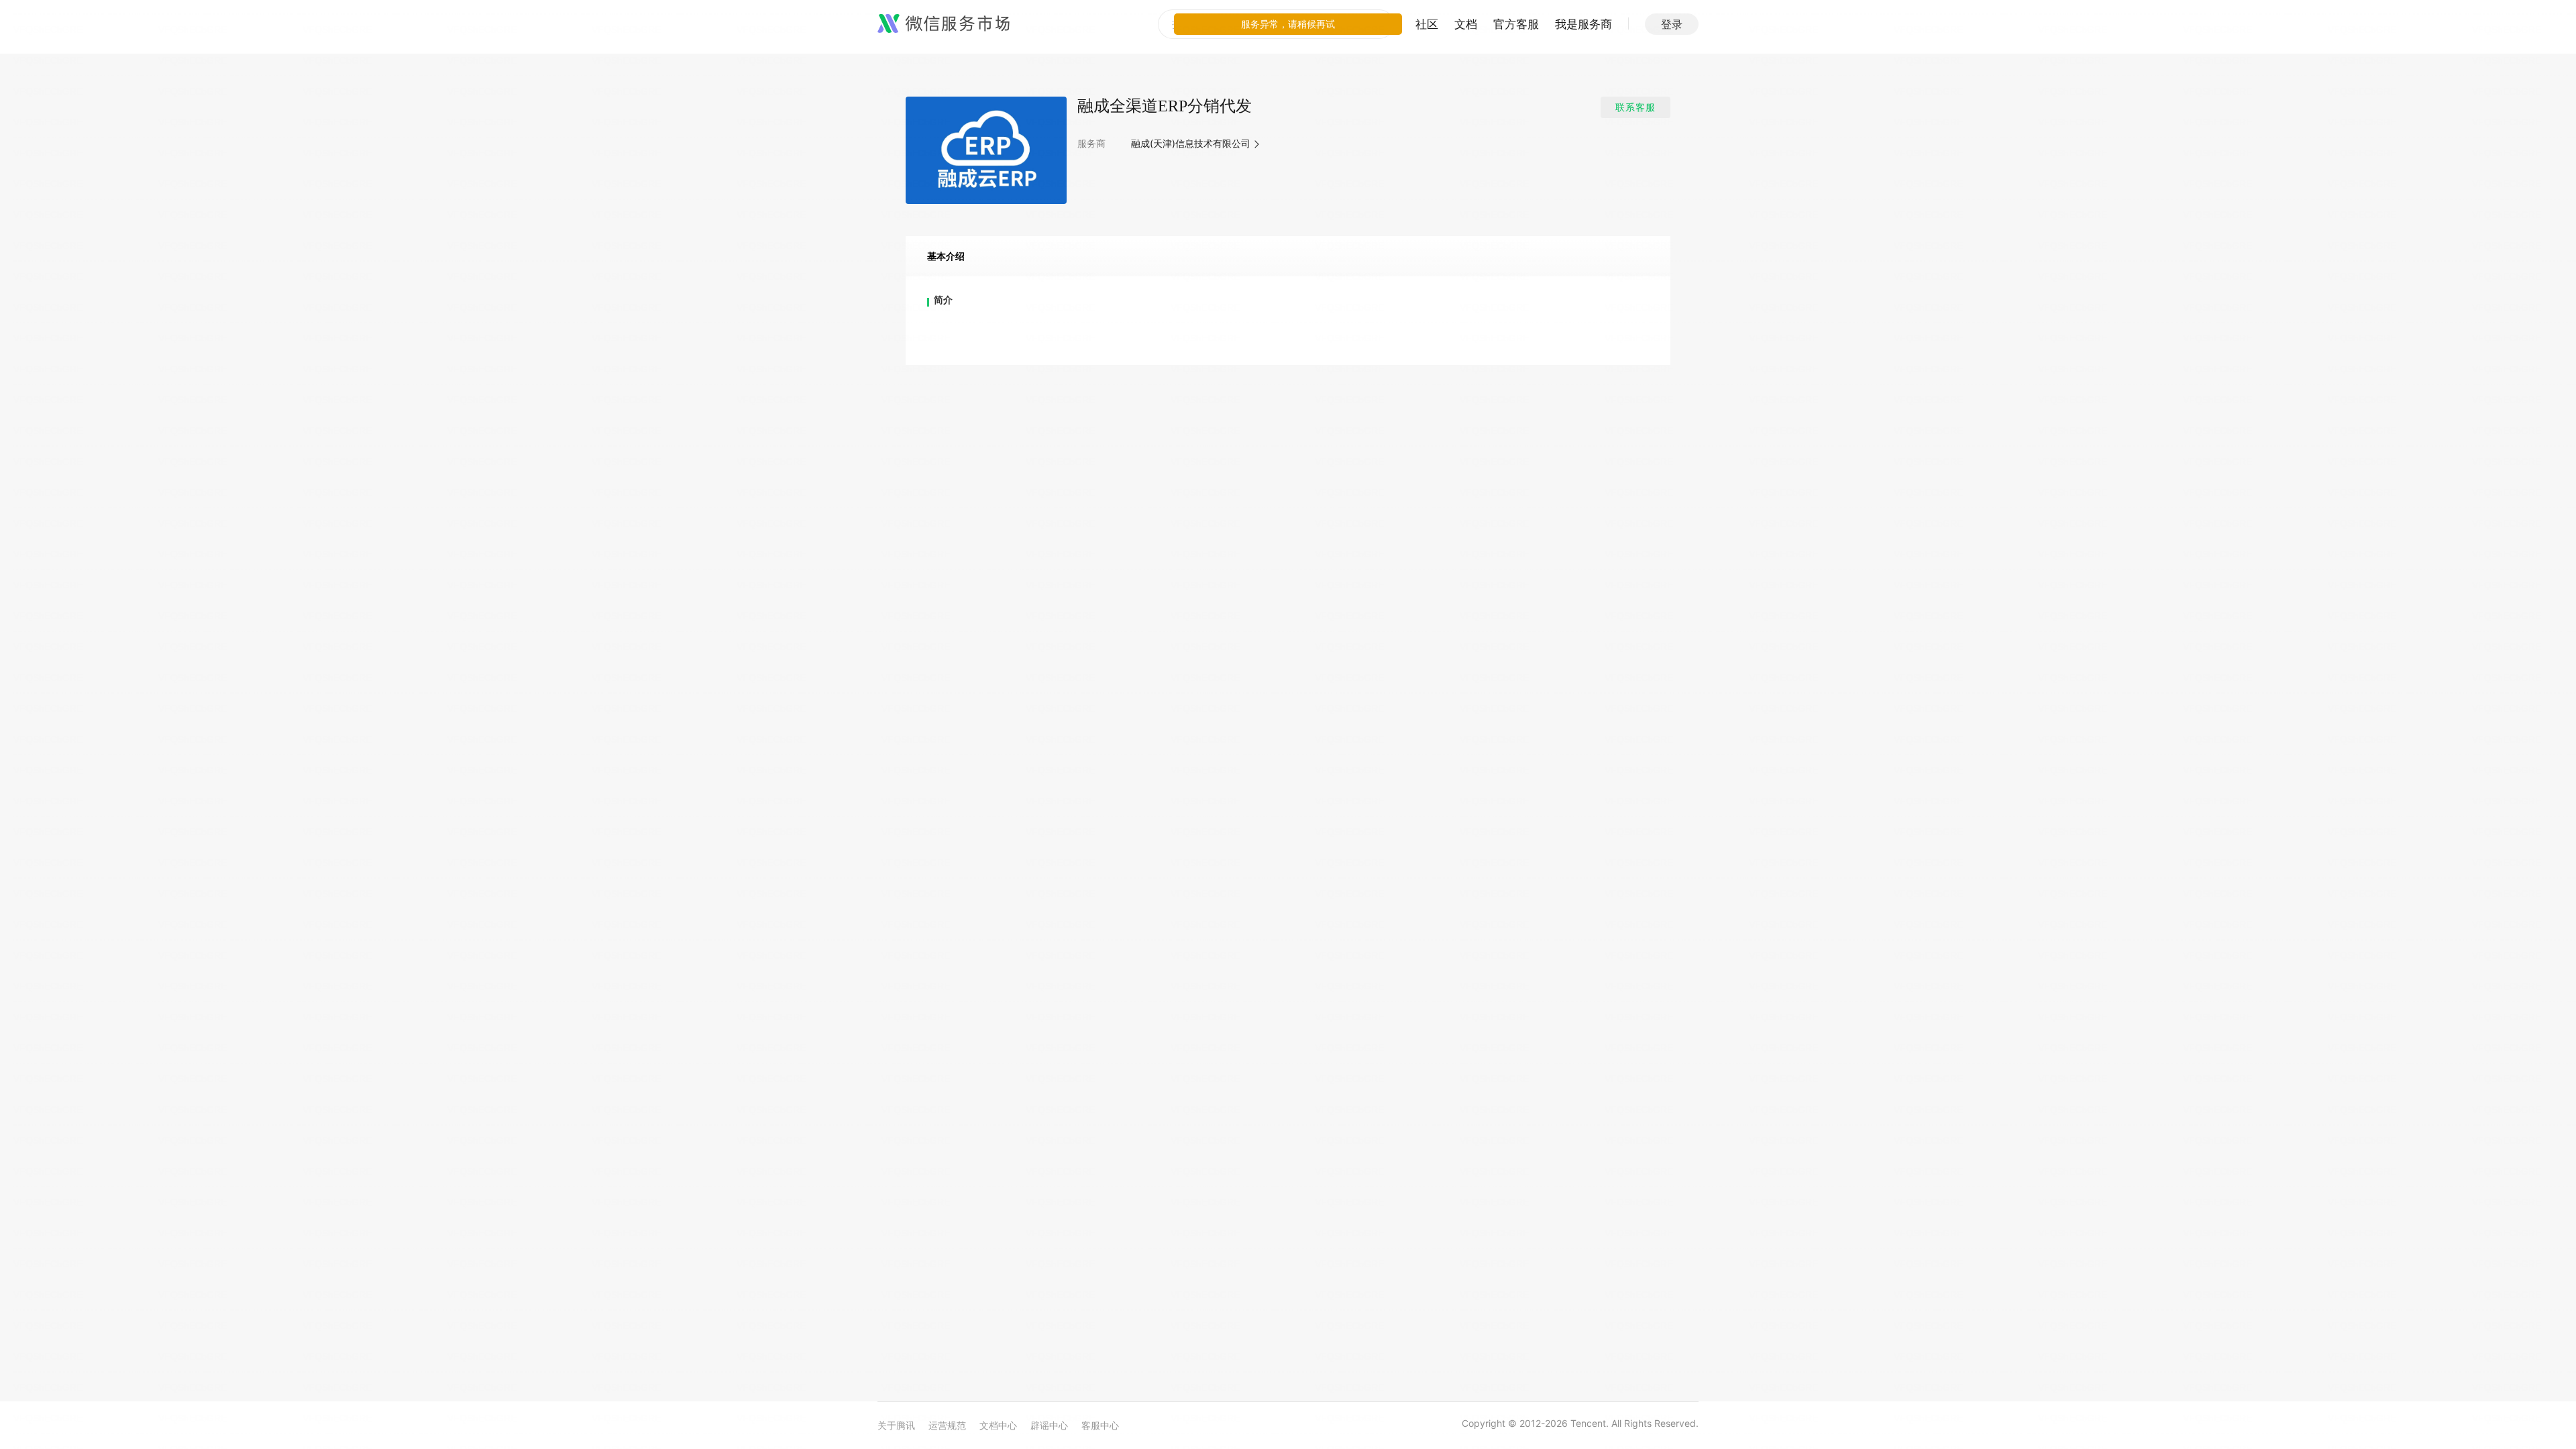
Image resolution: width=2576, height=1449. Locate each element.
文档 (1466, 24)
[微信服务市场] (944, 24)
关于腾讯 (896, 1425)
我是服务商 (1584, 24)
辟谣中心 (1049, 1425)
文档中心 (998, 1425)
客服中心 (1100, 1425)
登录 (1672, 24)
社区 (1427, 24)
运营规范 (947, 1425)
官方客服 (1516, 24)
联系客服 (1635, 107)
